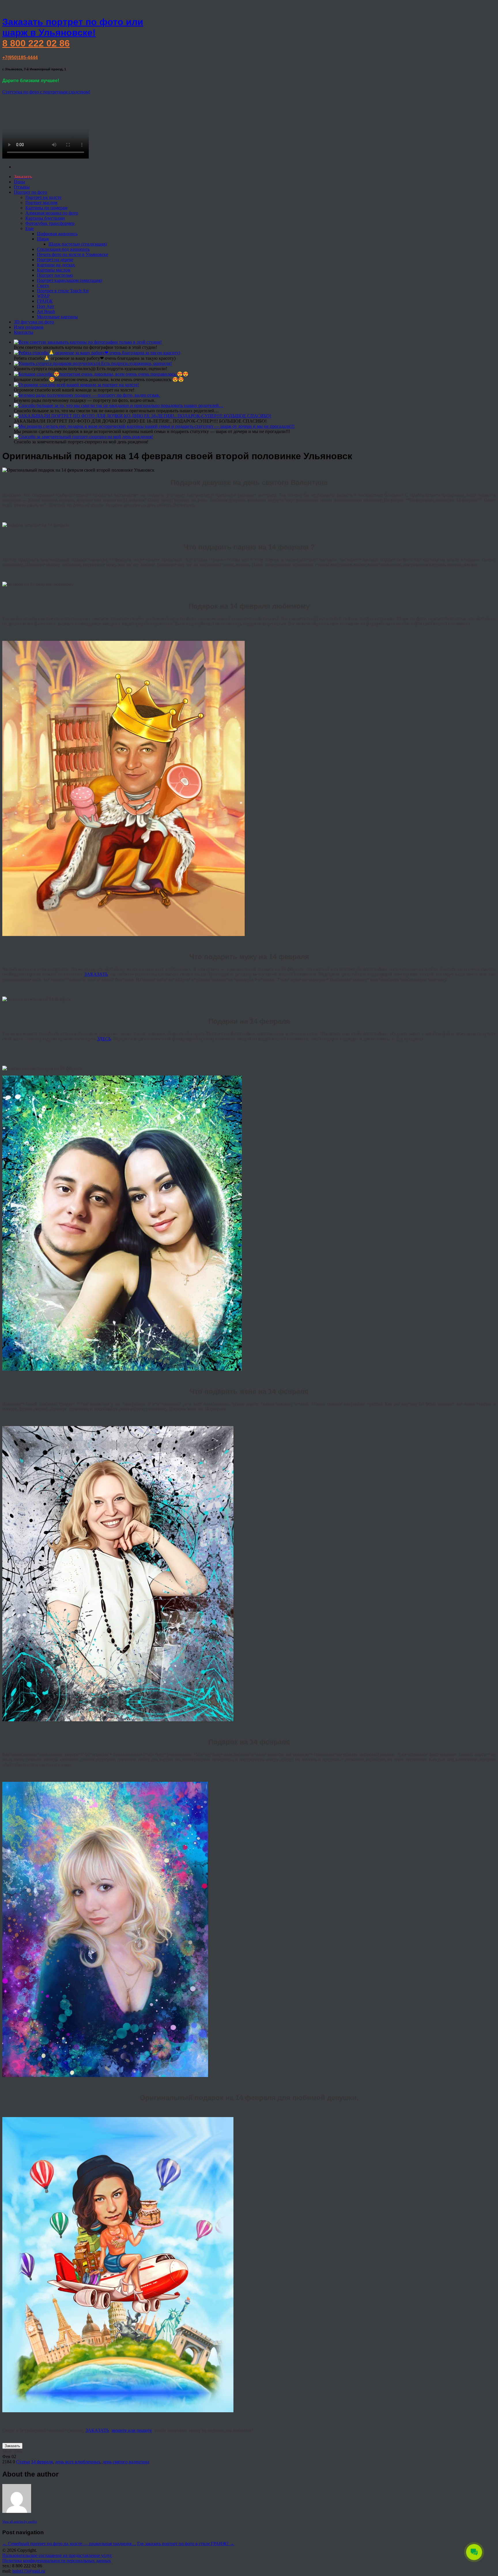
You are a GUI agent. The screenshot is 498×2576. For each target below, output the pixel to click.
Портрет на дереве (55, 260)
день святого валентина (126, 2462)
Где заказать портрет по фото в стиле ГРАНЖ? (186, 2544)
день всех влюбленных (78, 2462)
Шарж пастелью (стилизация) (78, 244)
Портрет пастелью (55, 275)
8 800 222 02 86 (36, 43)
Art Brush (46, 311)
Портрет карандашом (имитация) (69, 280)
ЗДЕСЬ (104, 1039)
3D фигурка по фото (34, 322)
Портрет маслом (41, 203)
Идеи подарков (29, 327)
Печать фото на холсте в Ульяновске (72, 254)
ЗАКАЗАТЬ (96, 974)
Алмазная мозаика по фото (52, 213)
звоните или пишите (132, 2430)
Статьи (23, 2462)
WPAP (43, 296)
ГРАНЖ (45, 301)
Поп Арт (46, 306)
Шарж (43, 239)
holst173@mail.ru (29, 2571)
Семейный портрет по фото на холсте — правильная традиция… (69, 2544)
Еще (30, 228)
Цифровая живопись (57, 234)
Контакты (23, 332)
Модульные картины (57, 317)
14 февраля (42, 2462)
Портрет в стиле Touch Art (63, 291)
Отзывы (22, 187)
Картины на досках (56, 265)
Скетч (43, 286)
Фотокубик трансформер (50, 223)
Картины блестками (45, 218)
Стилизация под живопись (63, 249)
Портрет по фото (30, 192)
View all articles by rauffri (20, 2522)
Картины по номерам (46, 208)
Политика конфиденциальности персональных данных (57, 2561)
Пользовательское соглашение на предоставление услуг (57, 2555)
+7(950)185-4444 (20, 58)
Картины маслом (54, 270)
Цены (19, 182)
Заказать (12, 2446)
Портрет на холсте (43, 197)
